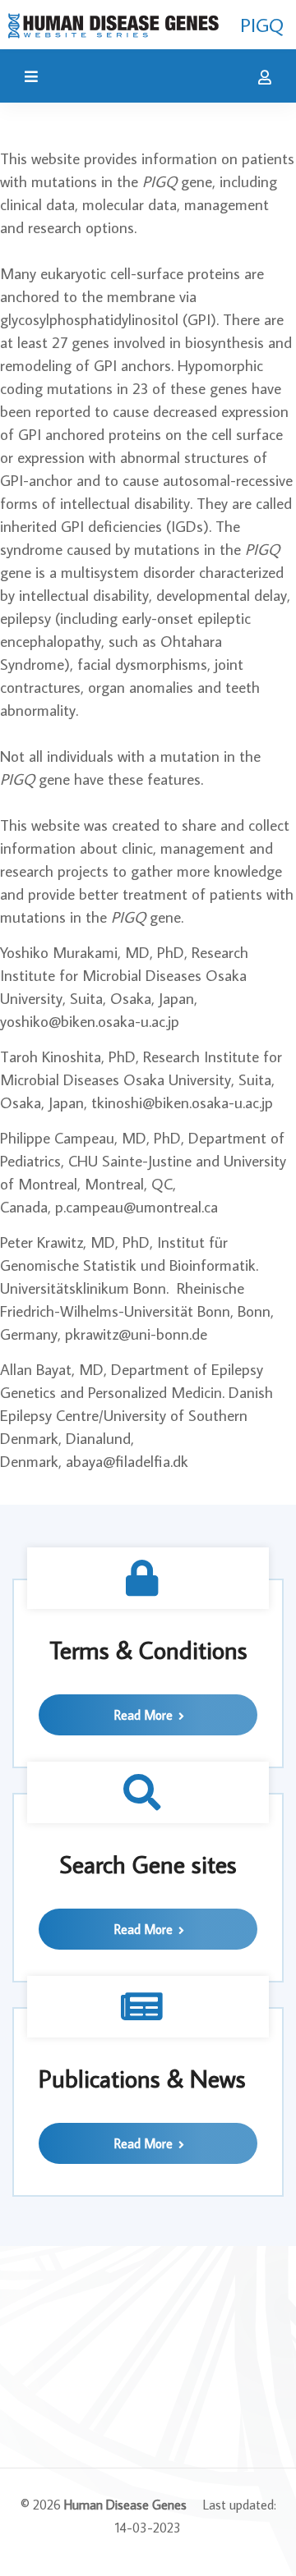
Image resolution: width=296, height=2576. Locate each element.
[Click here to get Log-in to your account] (261, 78)
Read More (145, 1715)
